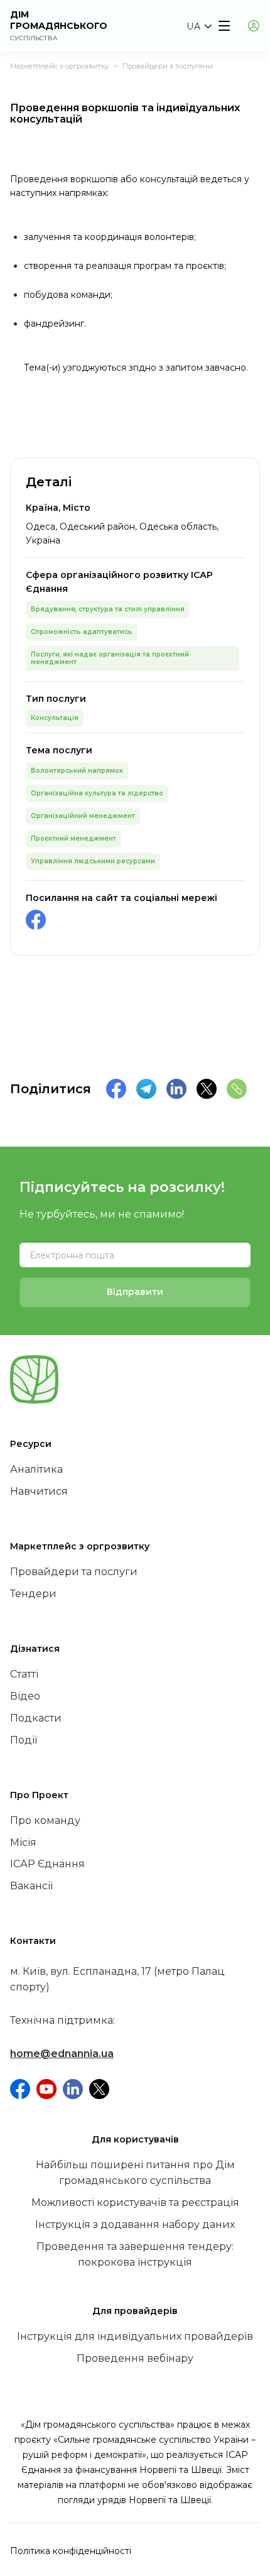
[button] (199, 26)
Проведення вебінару (135, 2358)
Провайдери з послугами (168, 66)
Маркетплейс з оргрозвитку (59, 66)
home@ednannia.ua (62, 2054)
